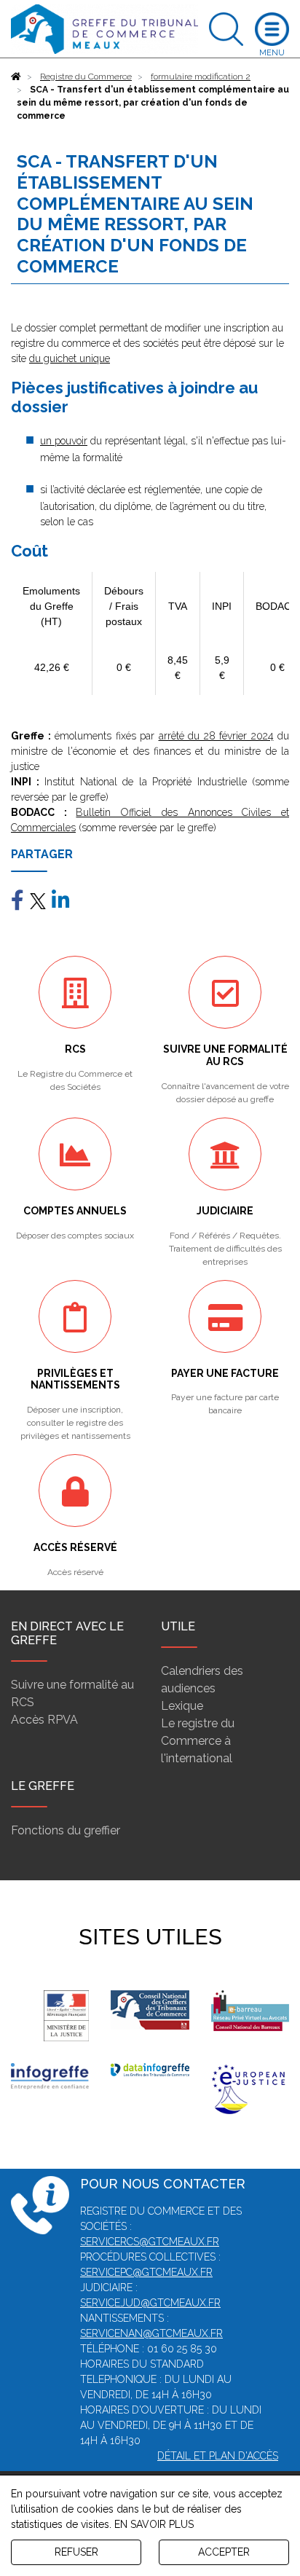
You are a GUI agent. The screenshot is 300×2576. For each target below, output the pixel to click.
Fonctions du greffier (66, 1830)
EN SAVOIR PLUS (154, 2524)
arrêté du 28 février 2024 (216, 736)
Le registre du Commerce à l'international (198, 1741)
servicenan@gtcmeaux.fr (151, 2333)
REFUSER (76, 2552)
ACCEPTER (224, 2552)
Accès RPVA (44, 1720)
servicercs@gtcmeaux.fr (150, 2242)
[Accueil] (16, 76)
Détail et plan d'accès (218, 2456)
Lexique (182, 1706)
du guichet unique (70, 358)
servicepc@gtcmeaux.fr (146, 2272)
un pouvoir (64, 441)
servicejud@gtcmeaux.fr (150, 2303)
